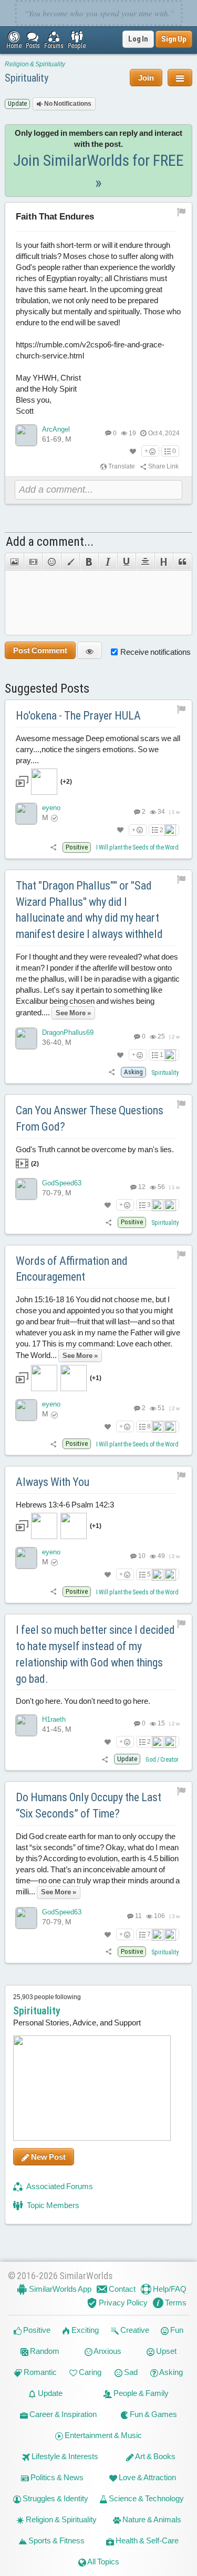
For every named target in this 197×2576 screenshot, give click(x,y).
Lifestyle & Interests (64, 2456)
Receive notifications (155, 652)
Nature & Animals (151, 2519)
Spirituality (27, 78)
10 (141, 1556)
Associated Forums (59, 2186)
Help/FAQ (169, 2289)
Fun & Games (153, 2414)
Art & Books (155, 2456)
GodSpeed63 (62, 1183)
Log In (138, 39)
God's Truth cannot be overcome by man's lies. (95, 1156)
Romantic (39, 2372)
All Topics (103, 2562)
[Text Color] (70, 562)
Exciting (84, 2330)
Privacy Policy (122, 2303)
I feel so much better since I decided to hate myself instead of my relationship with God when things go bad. (95, 1654)
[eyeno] (26, 814)
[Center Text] (145, 562)
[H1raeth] (26, 1725)
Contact (121, 2289)
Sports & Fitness (56, 2540)
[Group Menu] (180, 78)
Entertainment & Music (102, 2435)
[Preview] (90, 650)
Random (44, 2351)
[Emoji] (51, 562)
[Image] (14, 562)
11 (138, 1916)
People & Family (140, 2393)
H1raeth (54, 1719)
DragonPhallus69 (68, 1032)
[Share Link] (54, 847)
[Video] (33, 562)
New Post (48, 2157)
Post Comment (40, 650)
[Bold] (89, 562)
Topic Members (52, 2205)
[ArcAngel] (26, 435)
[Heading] (164, 562)
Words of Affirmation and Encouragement (72, 1269)
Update (49, 2393)
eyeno (51, 808)
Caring (89, 2372)
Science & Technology (146, 2498)
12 (141, 1187)
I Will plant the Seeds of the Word (137, 847)
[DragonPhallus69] (26, 1039)
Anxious (107, 2351)
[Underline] (127, 562)
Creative (134, 2330)
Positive (36, 2330)
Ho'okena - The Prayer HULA (78, 716)
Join (146, 78)
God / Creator (162, 1760)
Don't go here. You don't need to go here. (83, 1701)
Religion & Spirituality (35, 64)
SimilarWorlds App (59, 2289)
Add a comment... (50, 542)
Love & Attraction (147, 2477)
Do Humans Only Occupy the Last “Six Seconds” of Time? (89, 1805)
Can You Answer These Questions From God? (90, 1119)
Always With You (53, 1482)
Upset (165, 2351)
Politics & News (56, 2477)
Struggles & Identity (55, 2498)
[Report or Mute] (182, 212)
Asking (170, 2372)
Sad (130, 2372)
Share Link (163, 466)
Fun (176, 2330)
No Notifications (67, 104)
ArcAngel (56, 429)
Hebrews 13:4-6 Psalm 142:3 (65, 1515)
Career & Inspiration (62, 2414)
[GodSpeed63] (26, 1189)
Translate (121, 466)
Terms (175, 2303)
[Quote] (183, 562)
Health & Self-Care (146, 2540)
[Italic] (108, 562)
